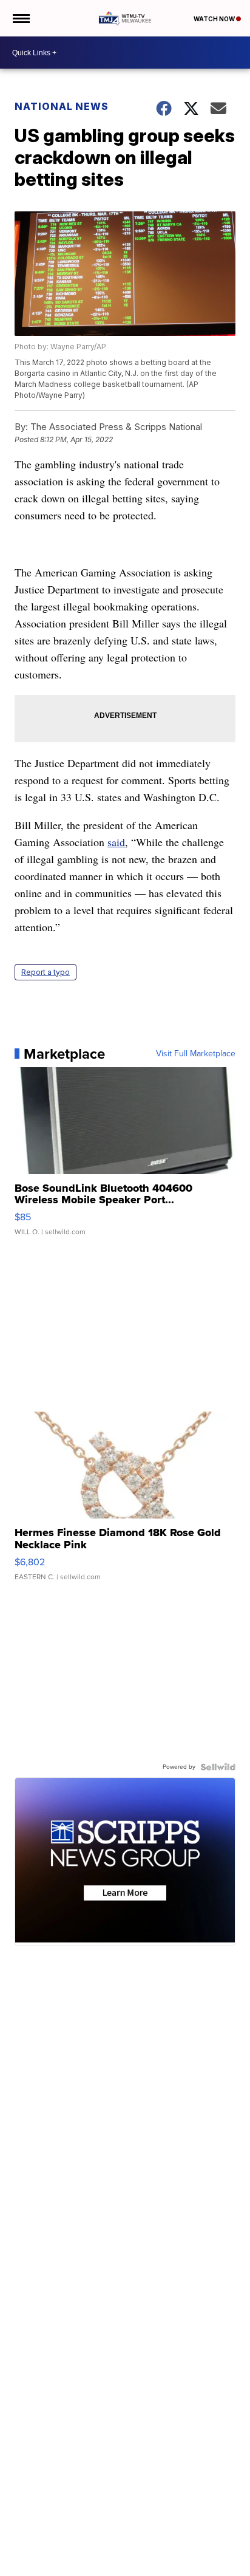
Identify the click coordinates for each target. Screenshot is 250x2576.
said (116, 842)
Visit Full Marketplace (196, 1054)
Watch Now (215, 19)
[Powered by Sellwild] (218, 1767)
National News (62, 106)
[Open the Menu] (20, 18)
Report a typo (46, 972)
